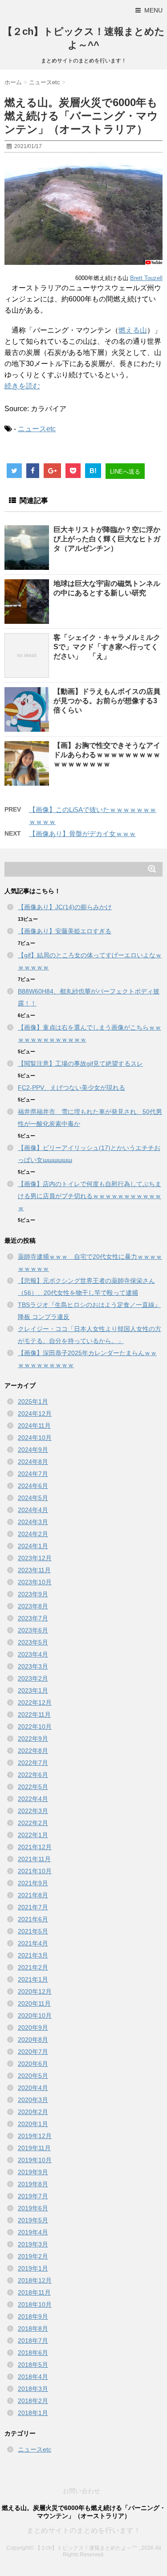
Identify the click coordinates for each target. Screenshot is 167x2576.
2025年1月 (33, 1401)
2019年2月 (33, 2256)
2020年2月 (33, 2112)
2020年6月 (33, 2064)
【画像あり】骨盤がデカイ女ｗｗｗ (82, 834)
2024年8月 (33, 1462)
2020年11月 (34, 2003)
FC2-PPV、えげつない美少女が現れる (71, 1088)
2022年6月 (33, 1775)
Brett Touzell (146, 278)
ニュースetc (37, 429)
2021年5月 (33, 1931)
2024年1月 (33, 1546)
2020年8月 (33, 2040)
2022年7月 (33, 1763)
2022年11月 (34, 1715)
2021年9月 (33, 1883)
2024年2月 (33, 1534)
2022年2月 (33, 1823)
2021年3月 (33, 1955)
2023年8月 (33, 1606)
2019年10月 (35, 2160)
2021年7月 (33, 1907)
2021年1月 (33, 1979)
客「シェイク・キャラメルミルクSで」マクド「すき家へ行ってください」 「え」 (107, 647)
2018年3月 (33, 2389)
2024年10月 (35, 1438)
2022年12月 (35, 1702)
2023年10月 (35, 1582)
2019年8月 (33, 2184)
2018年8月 (33, 2329)
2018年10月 (35, 2304)
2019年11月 (34, 2148)
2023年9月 (33, 1594)
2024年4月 (33, 1510)
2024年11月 (34, 1426)
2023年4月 (33, 1654)
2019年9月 (33, 2172)
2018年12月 (35, 2280)
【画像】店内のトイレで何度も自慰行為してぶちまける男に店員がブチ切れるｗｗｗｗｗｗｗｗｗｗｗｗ (90, 1196)
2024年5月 (33, 1498)
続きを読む (22, 386)
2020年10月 (35, 2015)
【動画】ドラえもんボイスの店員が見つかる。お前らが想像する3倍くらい (107, 701)
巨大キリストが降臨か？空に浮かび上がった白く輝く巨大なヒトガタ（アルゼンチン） (107, 539)
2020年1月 (33, 2124)
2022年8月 (33, 1751)
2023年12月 (35, 1558)
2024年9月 (33, 1450)
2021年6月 (33, 1919)
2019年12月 (35, 2136)
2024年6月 (33, 1486)
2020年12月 (35, 1991)
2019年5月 (33, 2220)
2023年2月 (33, 1678)
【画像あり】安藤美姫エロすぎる (65, 931)
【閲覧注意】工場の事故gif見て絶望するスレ (80, 1063)
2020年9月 (33, 2028)
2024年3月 (33, 1522)
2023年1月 (33, 1690)
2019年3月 (33, 2244)
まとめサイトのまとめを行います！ (84, 2530)
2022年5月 (33, 1787)
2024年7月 (33, 1474)
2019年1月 (33, 2268)
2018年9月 (33, 2316)
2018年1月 (33, 2413)
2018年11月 (34, 2292)
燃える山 (133, 330)
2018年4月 (33, 2377)
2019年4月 (33, 2232)
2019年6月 (33, 2208)
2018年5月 (33, 2365)
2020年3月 (33, 2100)
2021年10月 (35, 1871)
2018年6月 (33, 2353)
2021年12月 (35, 1847)
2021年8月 (33, 1895)
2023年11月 (34, 1570)
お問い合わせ (81, 2491)
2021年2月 (33, 1967)
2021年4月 (33, 1943)
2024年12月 (35, 1414)
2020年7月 (33, 2052)
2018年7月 (33, 2341)
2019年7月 (33, 2196)
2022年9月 (33, 1739)
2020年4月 (33, 2088)
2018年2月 (33, 2401)
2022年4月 (33, 1799)
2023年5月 (33, 1642)
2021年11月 (34, 1859)
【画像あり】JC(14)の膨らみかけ (65, 907)
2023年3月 (33, 1666)
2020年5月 (33, 2076)
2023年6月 (33, 1630)
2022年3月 (33, 1811)
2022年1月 (33, 1835)
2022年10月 (35, 1727)
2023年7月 (33, 1618)
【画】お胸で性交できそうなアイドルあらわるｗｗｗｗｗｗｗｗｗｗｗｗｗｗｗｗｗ (107, 755)
